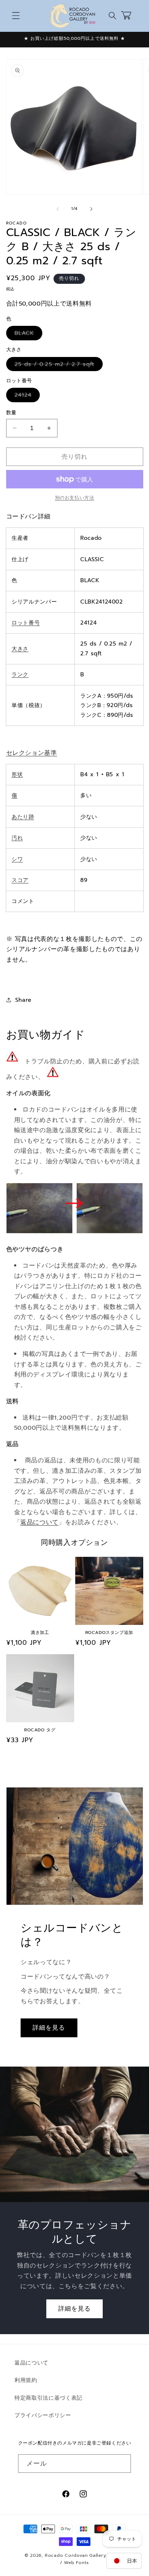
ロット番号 (26, 623)
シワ (17, 859)
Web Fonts (76, 2563)
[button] (16, 16)
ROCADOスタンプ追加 (109, 1633)
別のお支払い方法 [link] (74, 498)
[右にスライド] (91, 209)
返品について (39, 1522)
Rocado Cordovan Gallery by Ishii (85, 2555)
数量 (11, 413)
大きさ (20, 649)
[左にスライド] (58, 209)
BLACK (27, 334)
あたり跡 (23, 817)
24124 (26, 396)
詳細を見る (49, 2028)
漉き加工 (40, 1633)
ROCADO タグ (40, 1730)
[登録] (122, 2464)
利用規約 (26, 2380)
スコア (20, 880)
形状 (17, 774)
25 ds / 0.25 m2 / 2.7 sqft (57, 365)
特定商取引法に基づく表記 (48, 2398)
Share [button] (23, 1000)
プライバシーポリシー (43, 2415)
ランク (20, 674)
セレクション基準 (32, 753)
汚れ (17, 838)
